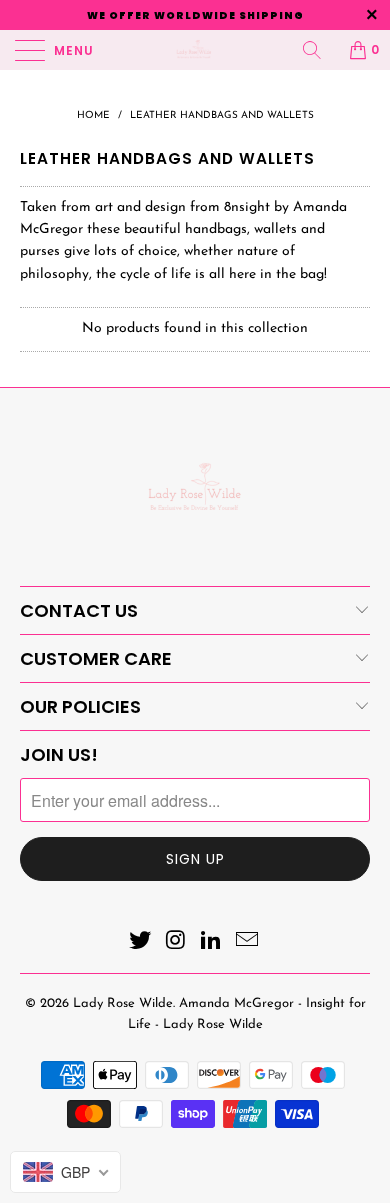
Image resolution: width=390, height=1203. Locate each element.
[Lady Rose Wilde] (195, 50)
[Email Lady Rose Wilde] (248, 943)
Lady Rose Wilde (123, 1003)
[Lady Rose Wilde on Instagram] (176, 943)
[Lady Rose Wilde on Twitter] (141, 943)
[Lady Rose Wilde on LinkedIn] (212, 943)
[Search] (319, 50)
